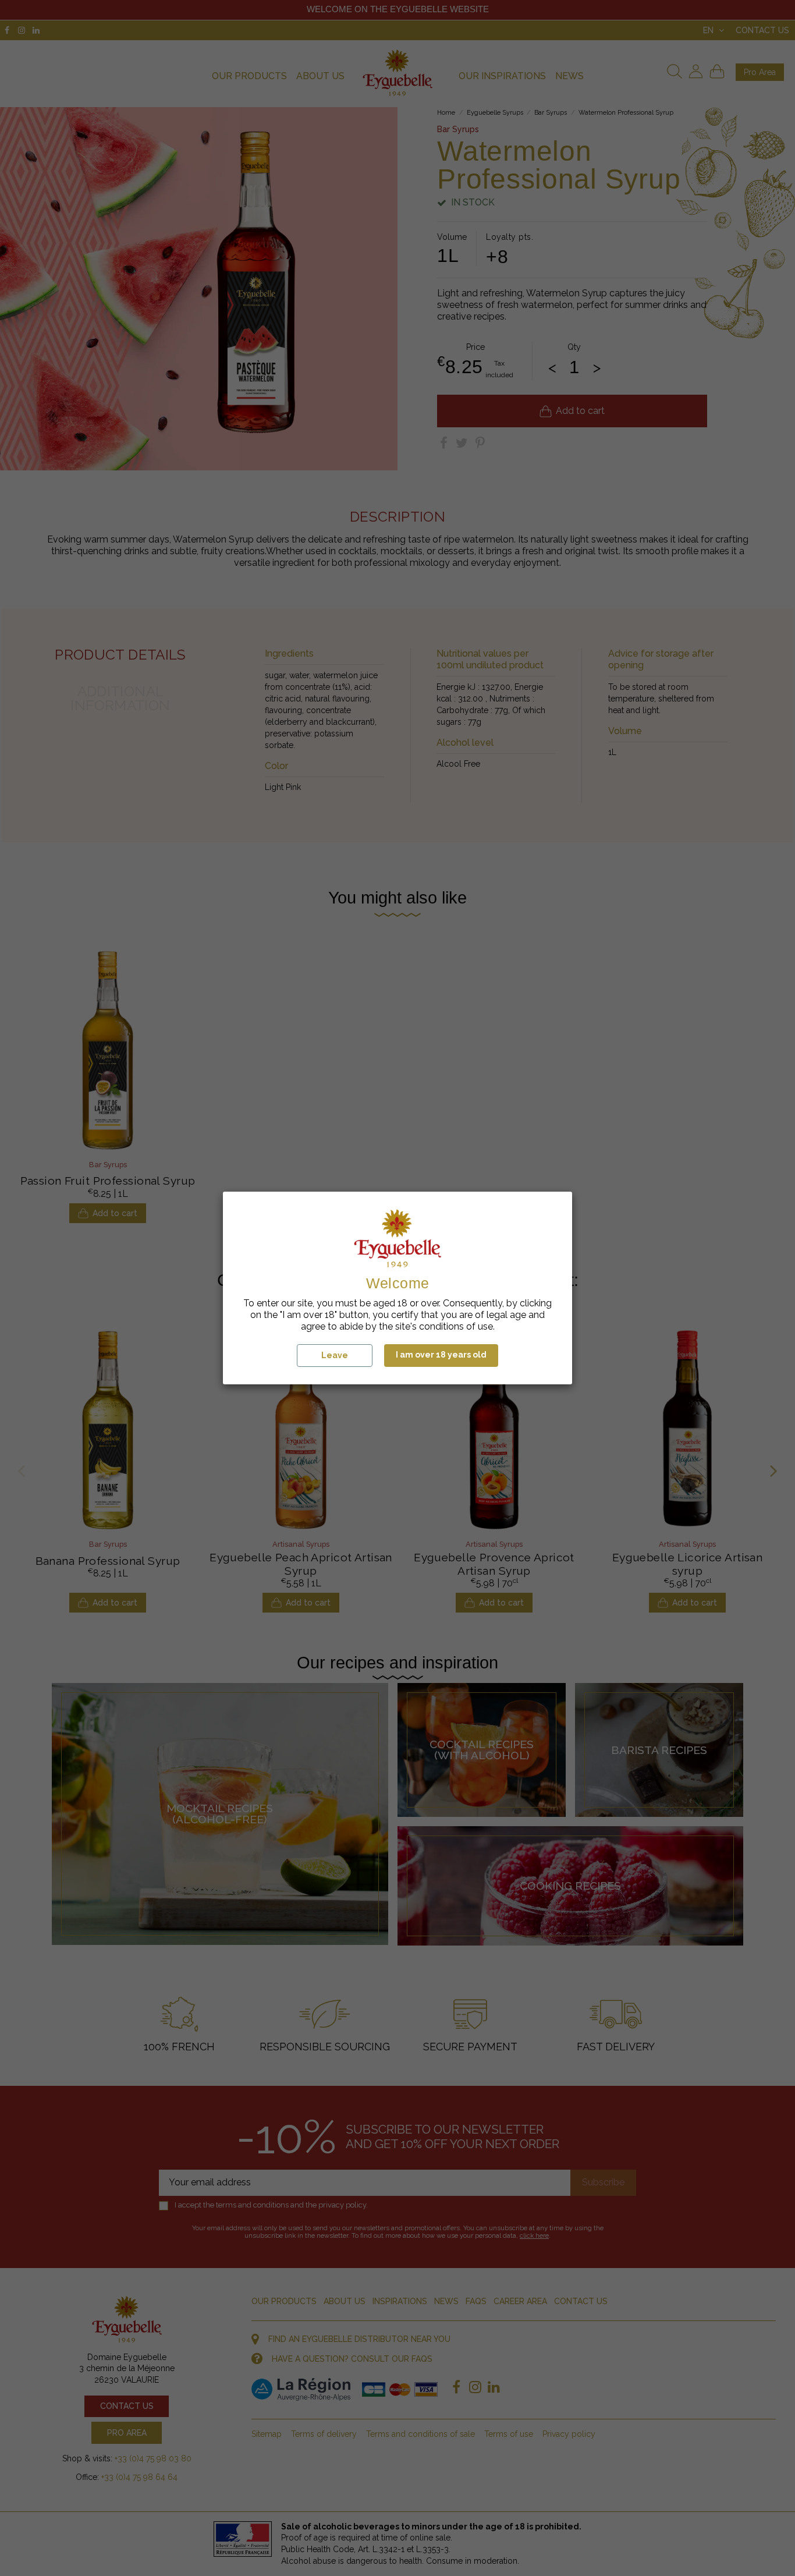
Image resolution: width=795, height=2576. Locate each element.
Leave (335, 1355)
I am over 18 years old (441, 1355)
